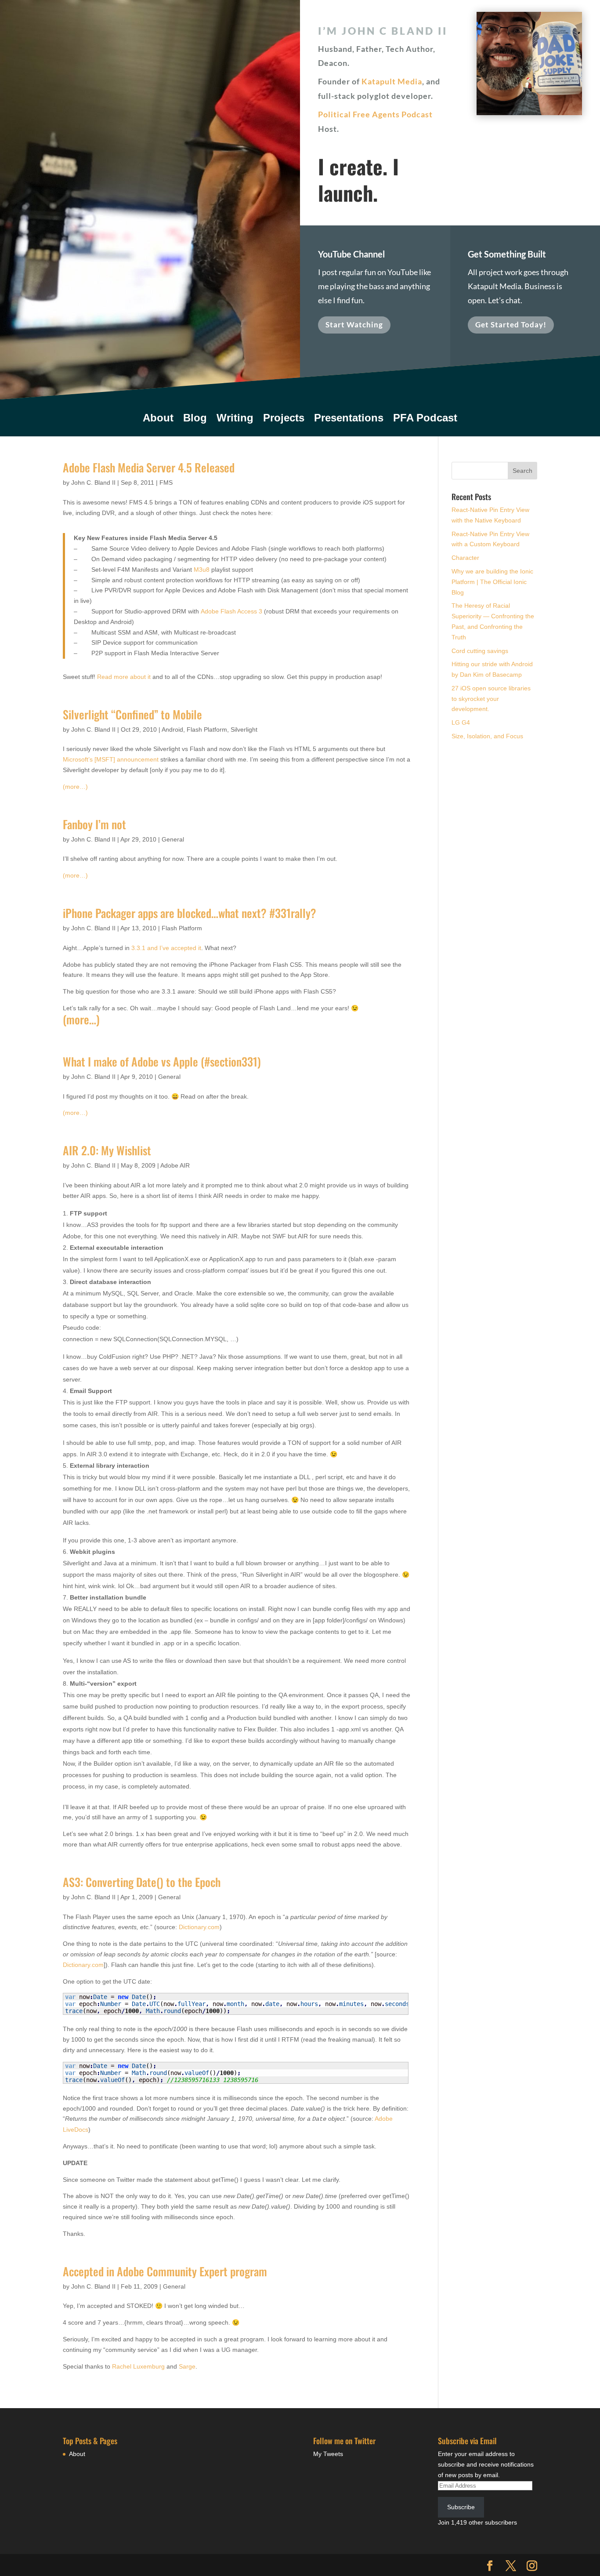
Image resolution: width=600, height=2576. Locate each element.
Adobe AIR (175, 1165)
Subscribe (461, 2507)
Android (172, 729)
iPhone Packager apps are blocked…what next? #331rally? (190, 913)
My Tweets (328, 2454)
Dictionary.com (199, 1927)
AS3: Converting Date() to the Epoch (142, 1882)
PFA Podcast (425, 419)
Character (465, 558)
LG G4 (461, 722)
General (173, 839)
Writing (235, 419)
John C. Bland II (93, 483)
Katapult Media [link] (392, 81)
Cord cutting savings (480, 651)
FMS (166, 483)
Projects (284, 419)
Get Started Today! (511, 325)
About (158, 419)
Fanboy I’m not (94, 824)
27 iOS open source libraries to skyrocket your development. (491, 699)
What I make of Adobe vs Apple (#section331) (162, 1061)
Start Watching (354, 325)
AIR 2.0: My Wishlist (107, 1150)
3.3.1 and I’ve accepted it (166, 948)
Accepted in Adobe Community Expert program (165, 2271)
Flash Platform (207, 729)
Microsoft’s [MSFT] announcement (111, 759)
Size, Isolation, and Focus (487, 736)
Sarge (187, 2366)
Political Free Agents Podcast (375, 114)
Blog (195, 419)
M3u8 (202, 570)
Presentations (349, 419)
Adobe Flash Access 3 (231, 611)
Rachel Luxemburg (138, 2366)
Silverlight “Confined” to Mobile (132, 714)
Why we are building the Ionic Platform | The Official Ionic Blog (492, 582)
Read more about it (124, 677)
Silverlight (244, 729)
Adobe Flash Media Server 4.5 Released (149, 467)
